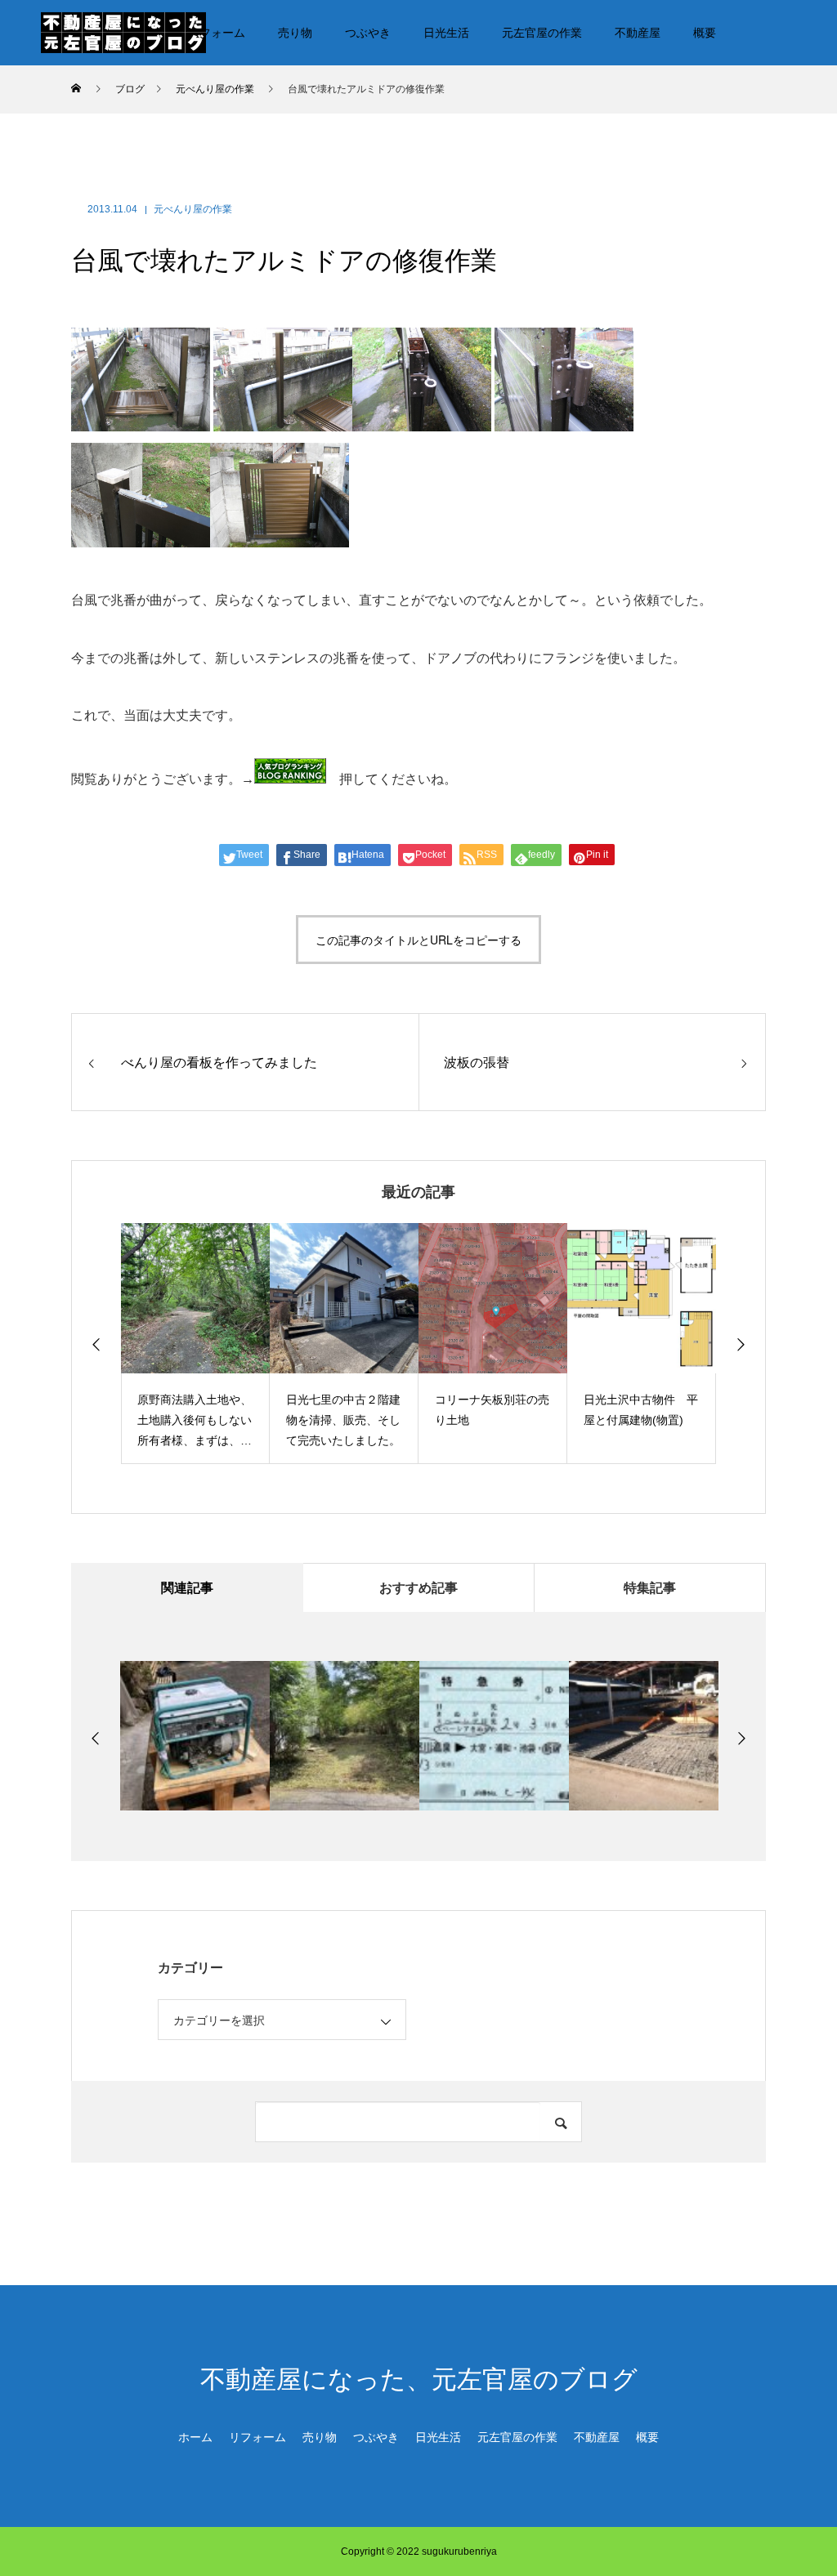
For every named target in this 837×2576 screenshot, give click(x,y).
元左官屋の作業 (542, 33)
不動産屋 (638, 33)
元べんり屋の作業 (193, 209)
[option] (123, 1344)
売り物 (295, 33)
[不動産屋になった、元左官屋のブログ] (123, 32)
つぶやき (368, 33)
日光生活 (446, 33)
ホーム (195, 2437)
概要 (705, 33)
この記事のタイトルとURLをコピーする (418, 940)
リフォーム (217, 33)
